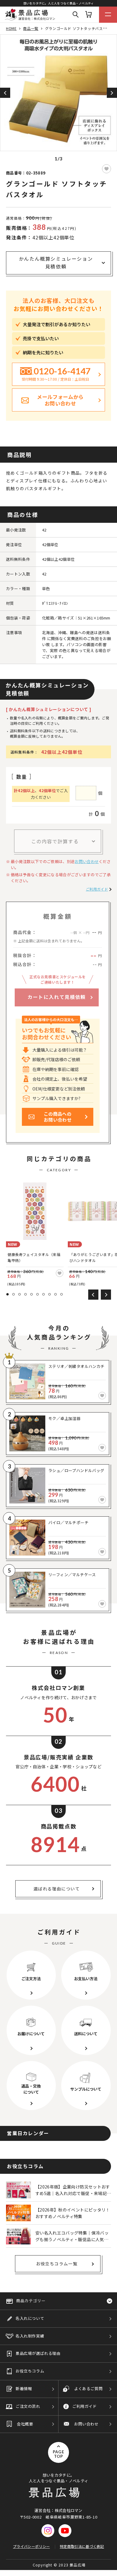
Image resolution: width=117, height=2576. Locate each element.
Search (76, 15)
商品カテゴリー (31, 2301)
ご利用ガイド (97, 889)
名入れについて (30, 2318)
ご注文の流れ (28, 2406)
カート (88, 15)
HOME (11, 28)
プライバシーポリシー (31, 2546)
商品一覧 (31, 28)
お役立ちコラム (30, 2371)
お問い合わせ (87, 861)
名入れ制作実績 (30, 2336)
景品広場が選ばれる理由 (38, 2353)
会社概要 (25, 2424)
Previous (5, 93)
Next (112, 93)
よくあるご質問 (88, 2389)
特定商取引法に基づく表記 (82, 2546)
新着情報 (24, 2389)
